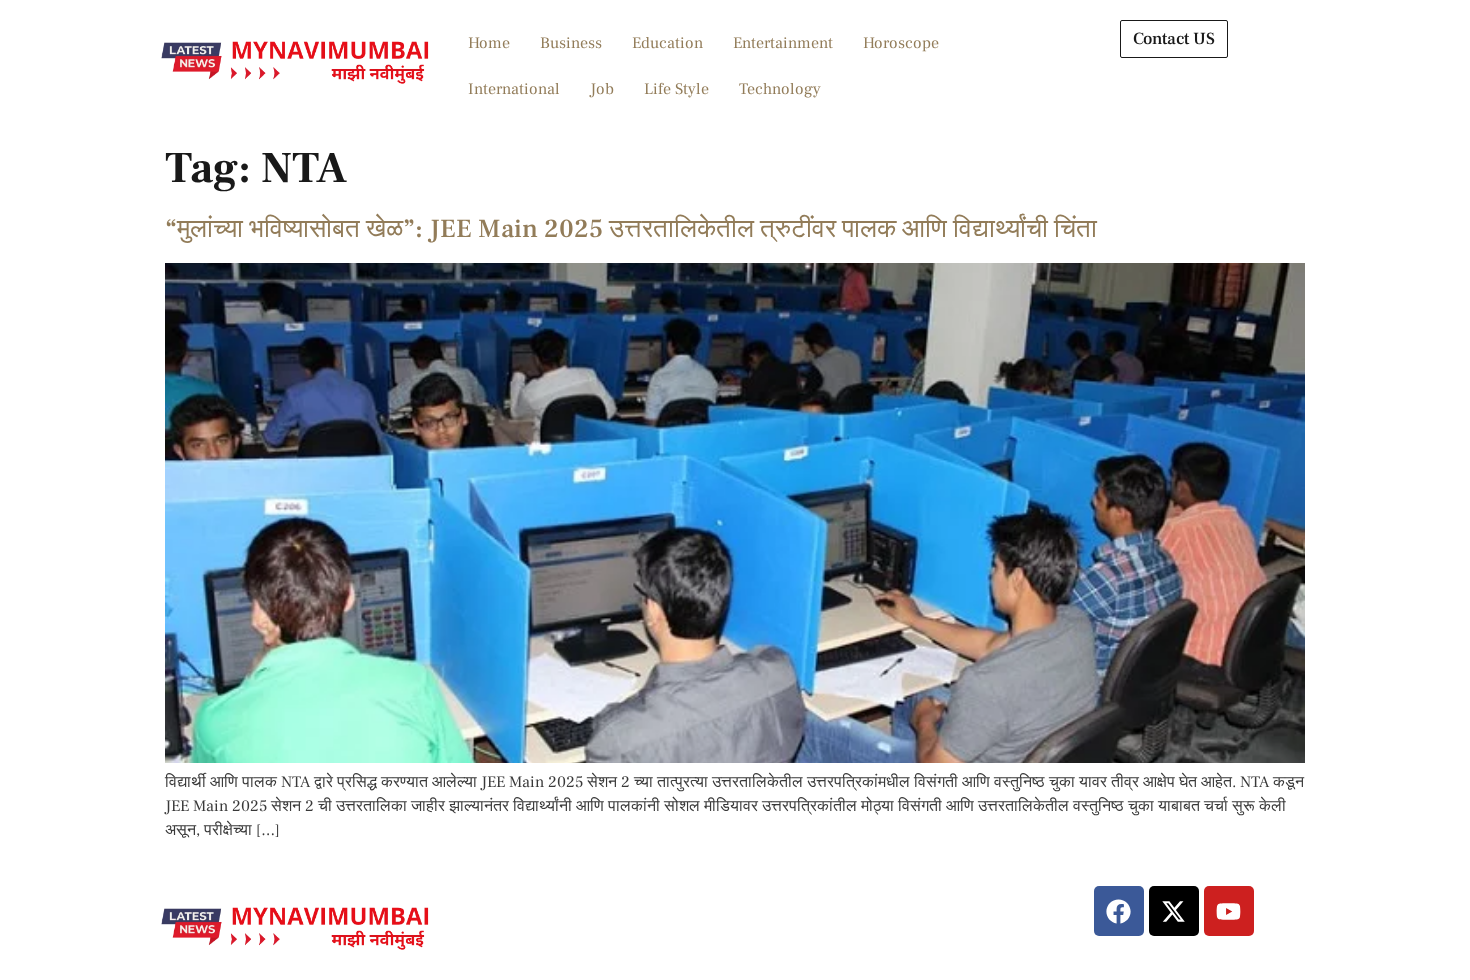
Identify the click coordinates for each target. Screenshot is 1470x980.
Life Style (676, 89)
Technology (780, 89)
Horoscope (901, 43)
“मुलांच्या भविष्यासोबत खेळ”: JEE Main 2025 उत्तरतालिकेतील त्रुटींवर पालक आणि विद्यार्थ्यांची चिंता (631, 229)
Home (489, 43)
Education (667, 43)
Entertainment (783, 43)
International (514, 89)
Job (602, 89)
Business (571, 43)
